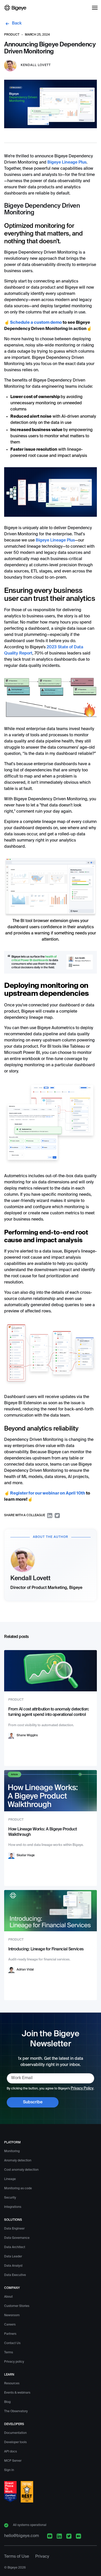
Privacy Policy (82, 2088)
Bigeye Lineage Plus (67, 163)
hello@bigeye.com (21, 2536)
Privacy (42, 2557)
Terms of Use (17, 2557)
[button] (95, 8)
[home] (15, 8)
